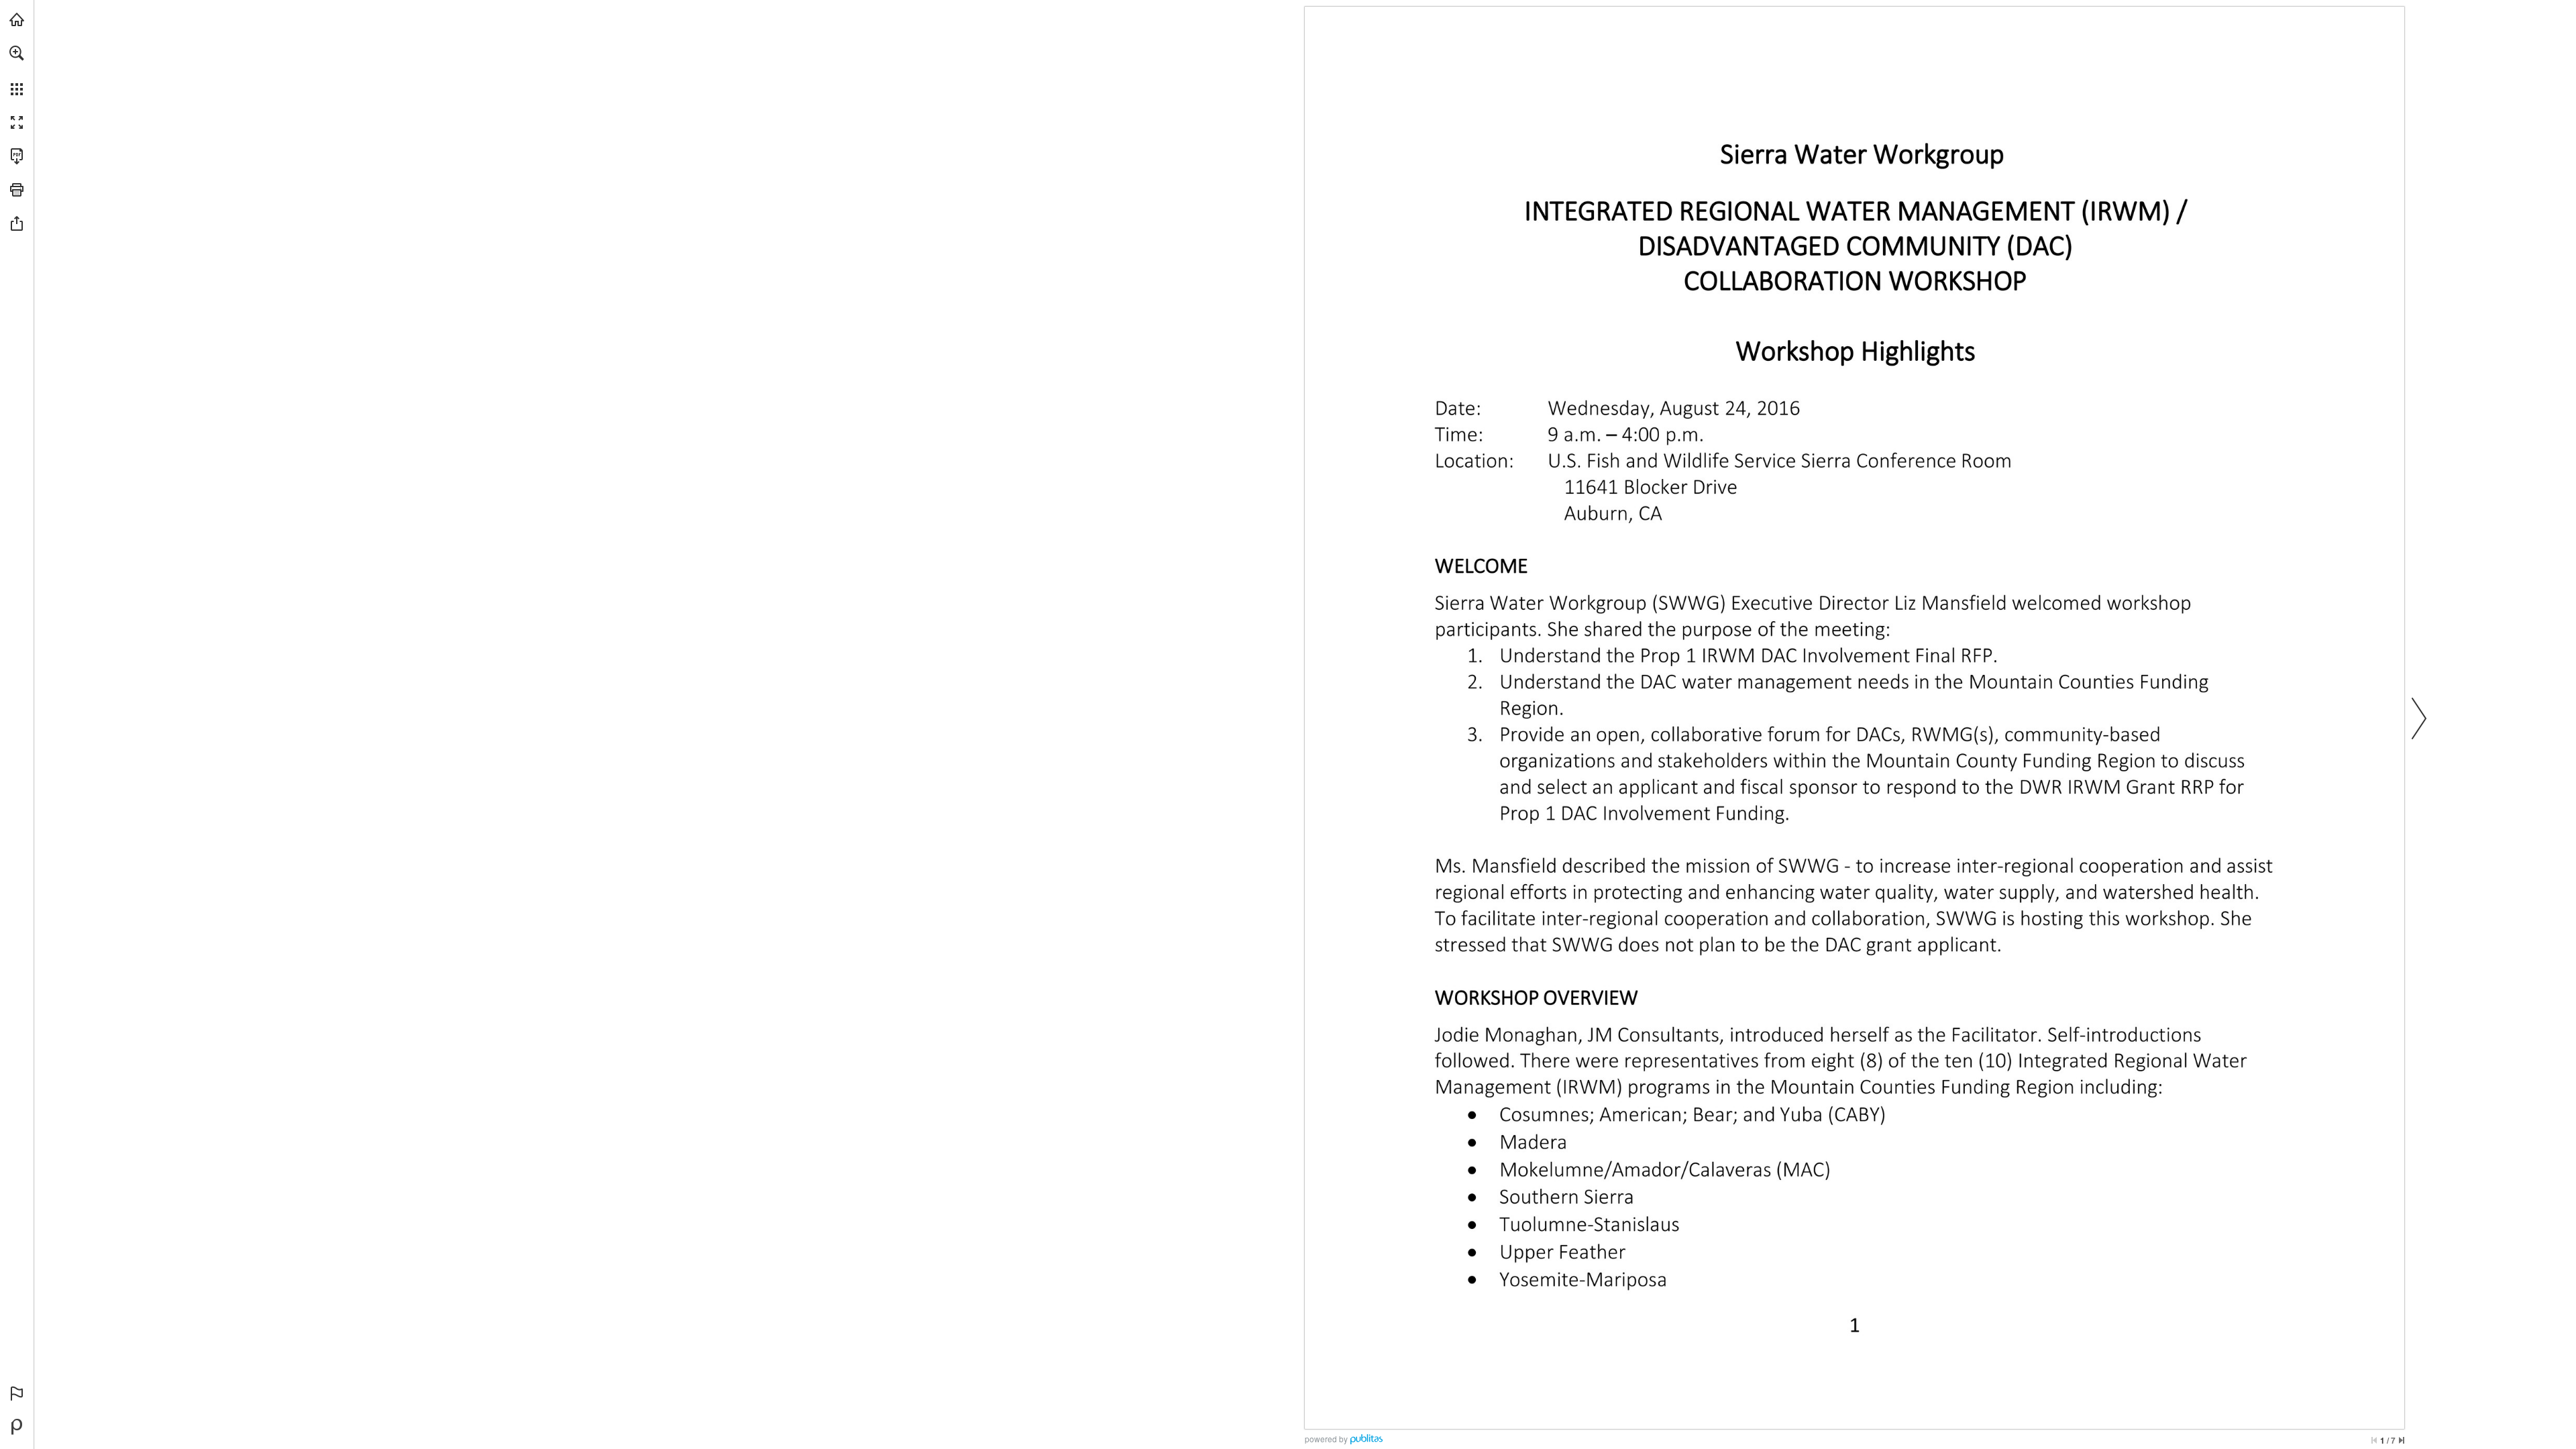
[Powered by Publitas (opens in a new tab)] (17, 1427)
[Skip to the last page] (2402, 1440)
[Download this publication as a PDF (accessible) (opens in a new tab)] (17, 156)
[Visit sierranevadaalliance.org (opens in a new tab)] (17, 19)
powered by (1326, 1439)
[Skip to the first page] (2374, 1440)
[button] (17, 53)
